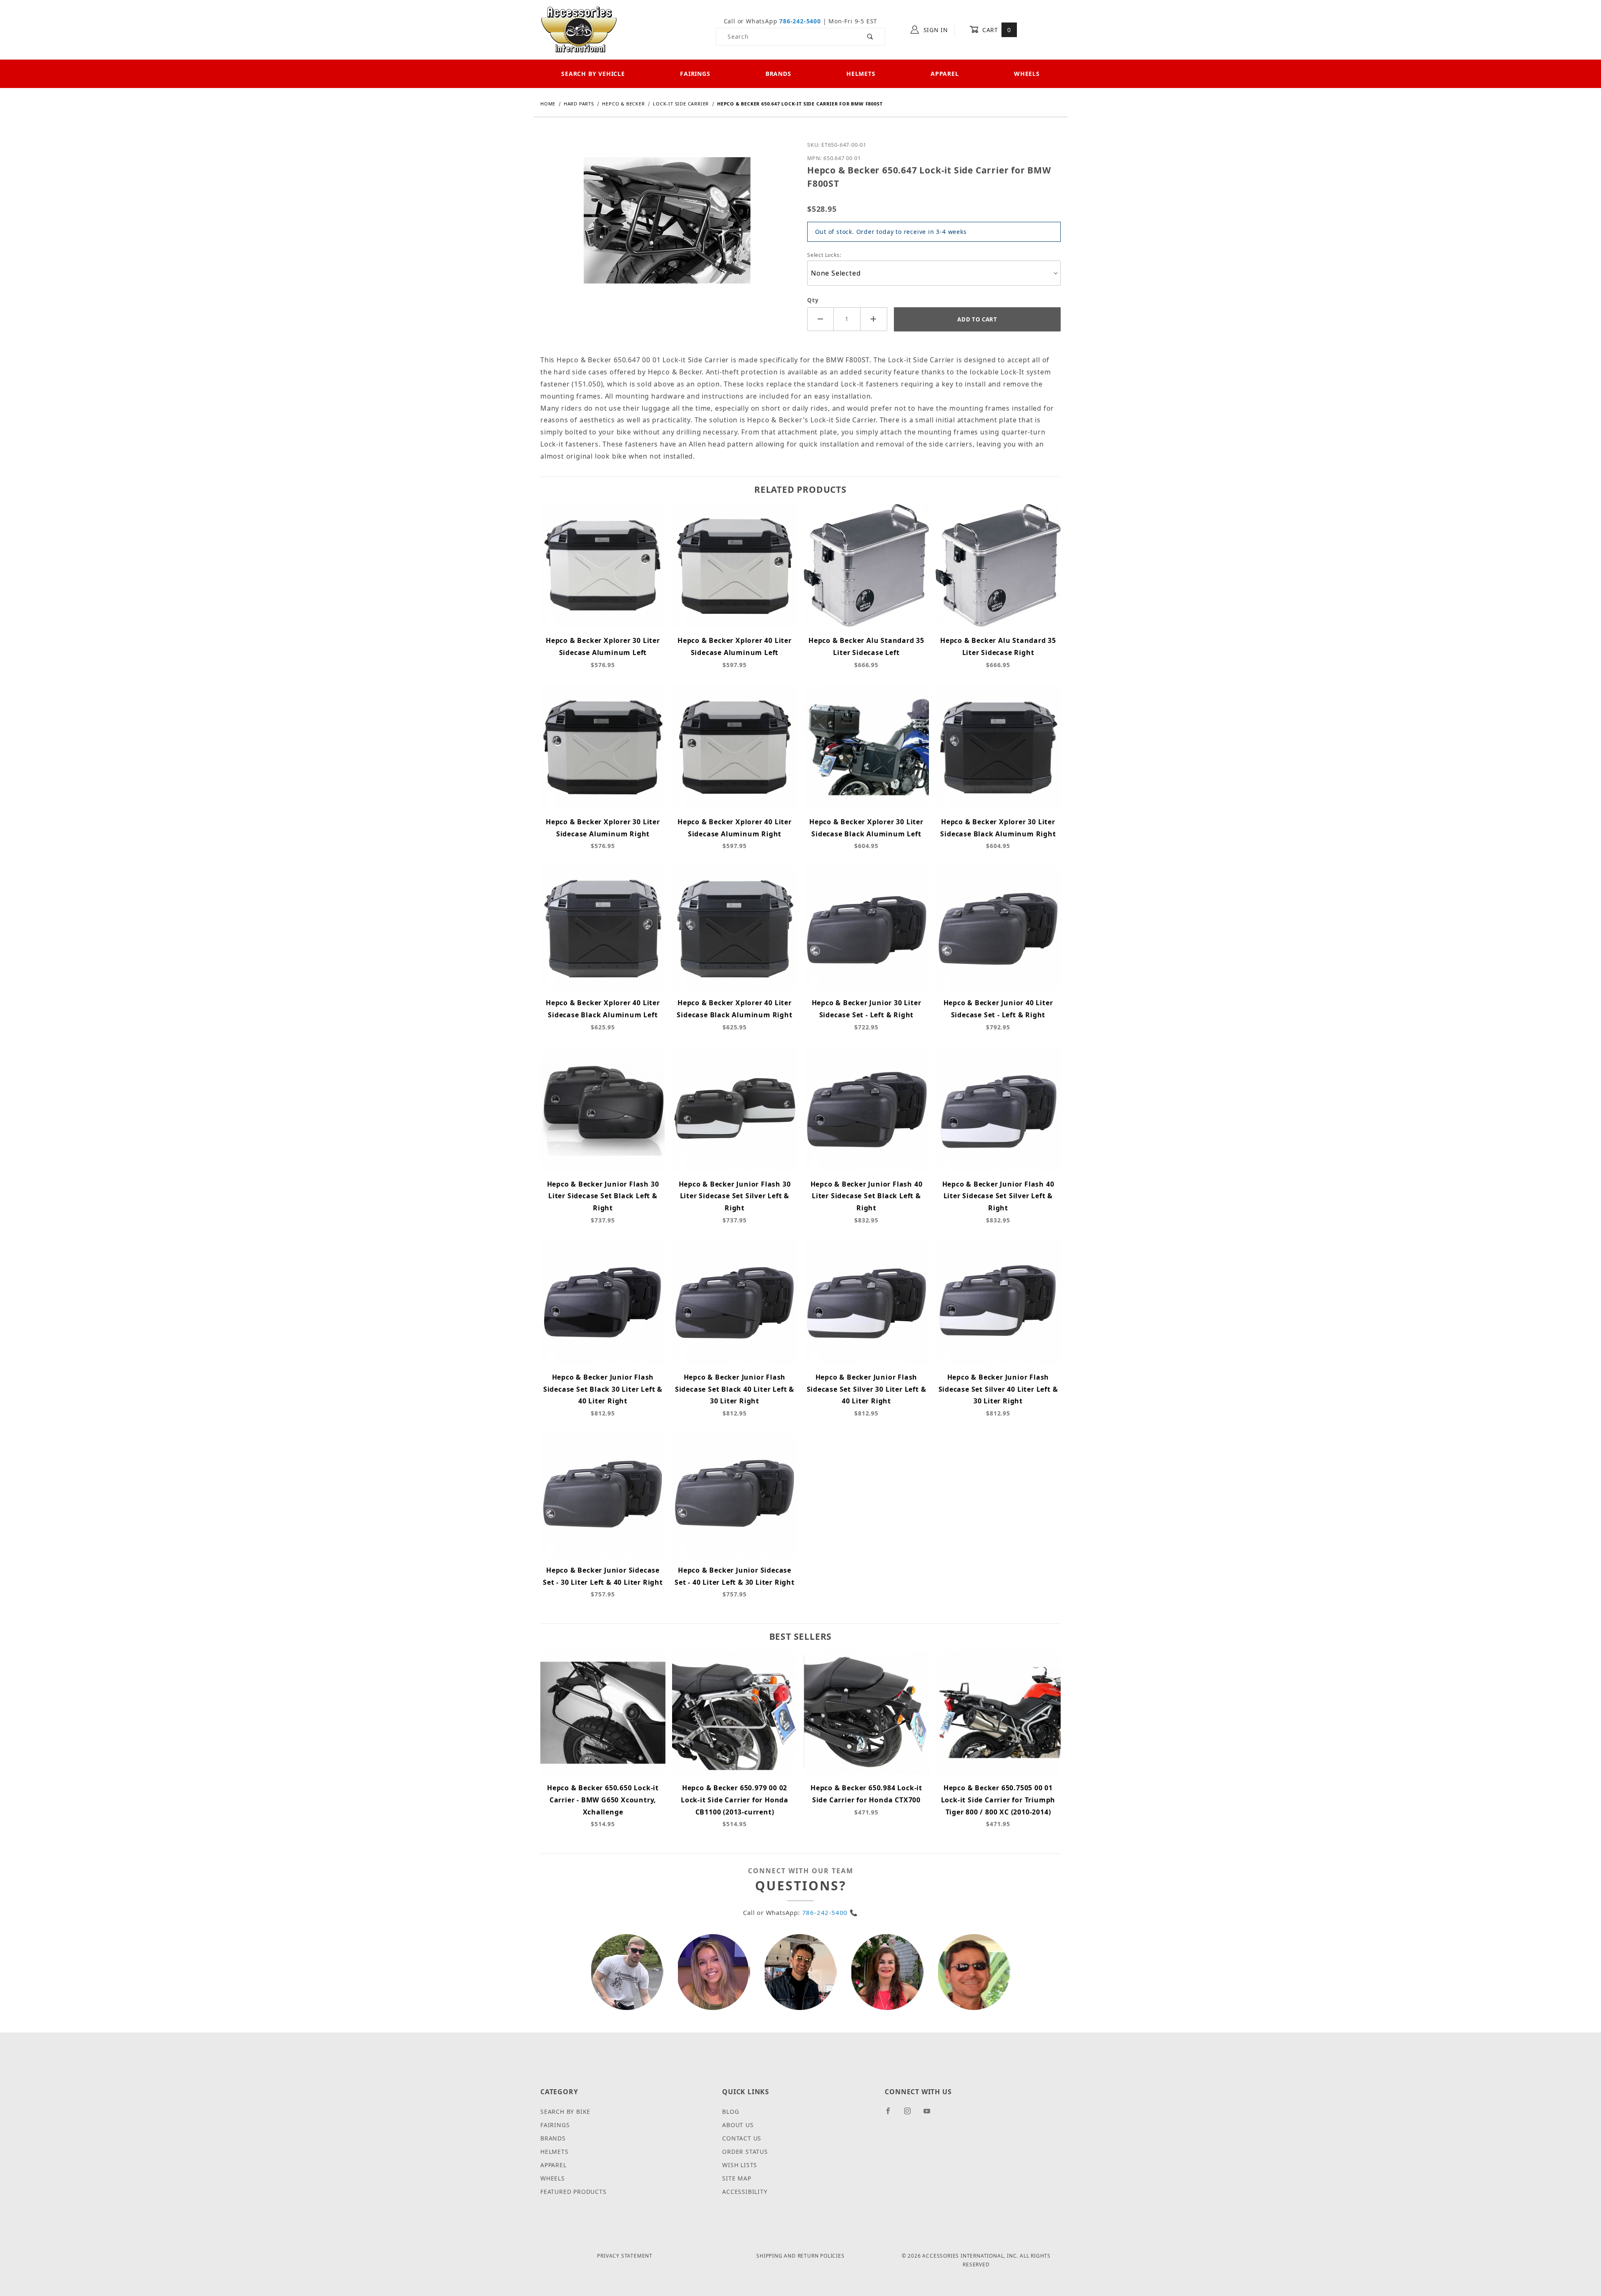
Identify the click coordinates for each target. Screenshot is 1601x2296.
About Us (738, 2125)
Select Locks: (824, 255)
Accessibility (745, 2192)
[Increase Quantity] (874, 319)
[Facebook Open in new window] (892, 2114)
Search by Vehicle (593, 74)
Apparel (945, 74)
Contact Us (742, 2138)
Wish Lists (740, 2165)
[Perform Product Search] (870, 37)
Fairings (695, 74)
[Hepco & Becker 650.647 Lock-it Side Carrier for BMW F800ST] (667, 227)
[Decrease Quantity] (821, 319)
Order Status (745, 2152)
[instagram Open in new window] (911, 2114)
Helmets (861, 74)
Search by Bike (565, 2112)
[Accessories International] (579, 29)
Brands (778, 74)
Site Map (737, 2178)
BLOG (730, 2112)
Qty (813, 300)
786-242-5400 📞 (830, 1912)
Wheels (1027, 74)
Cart (995, 30)
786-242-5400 (800, 21)
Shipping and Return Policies (800, 2256)
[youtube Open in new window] (931, 2114)
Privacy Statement (625, 2256)
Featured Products (573, 2192)
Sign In (935, 30)
